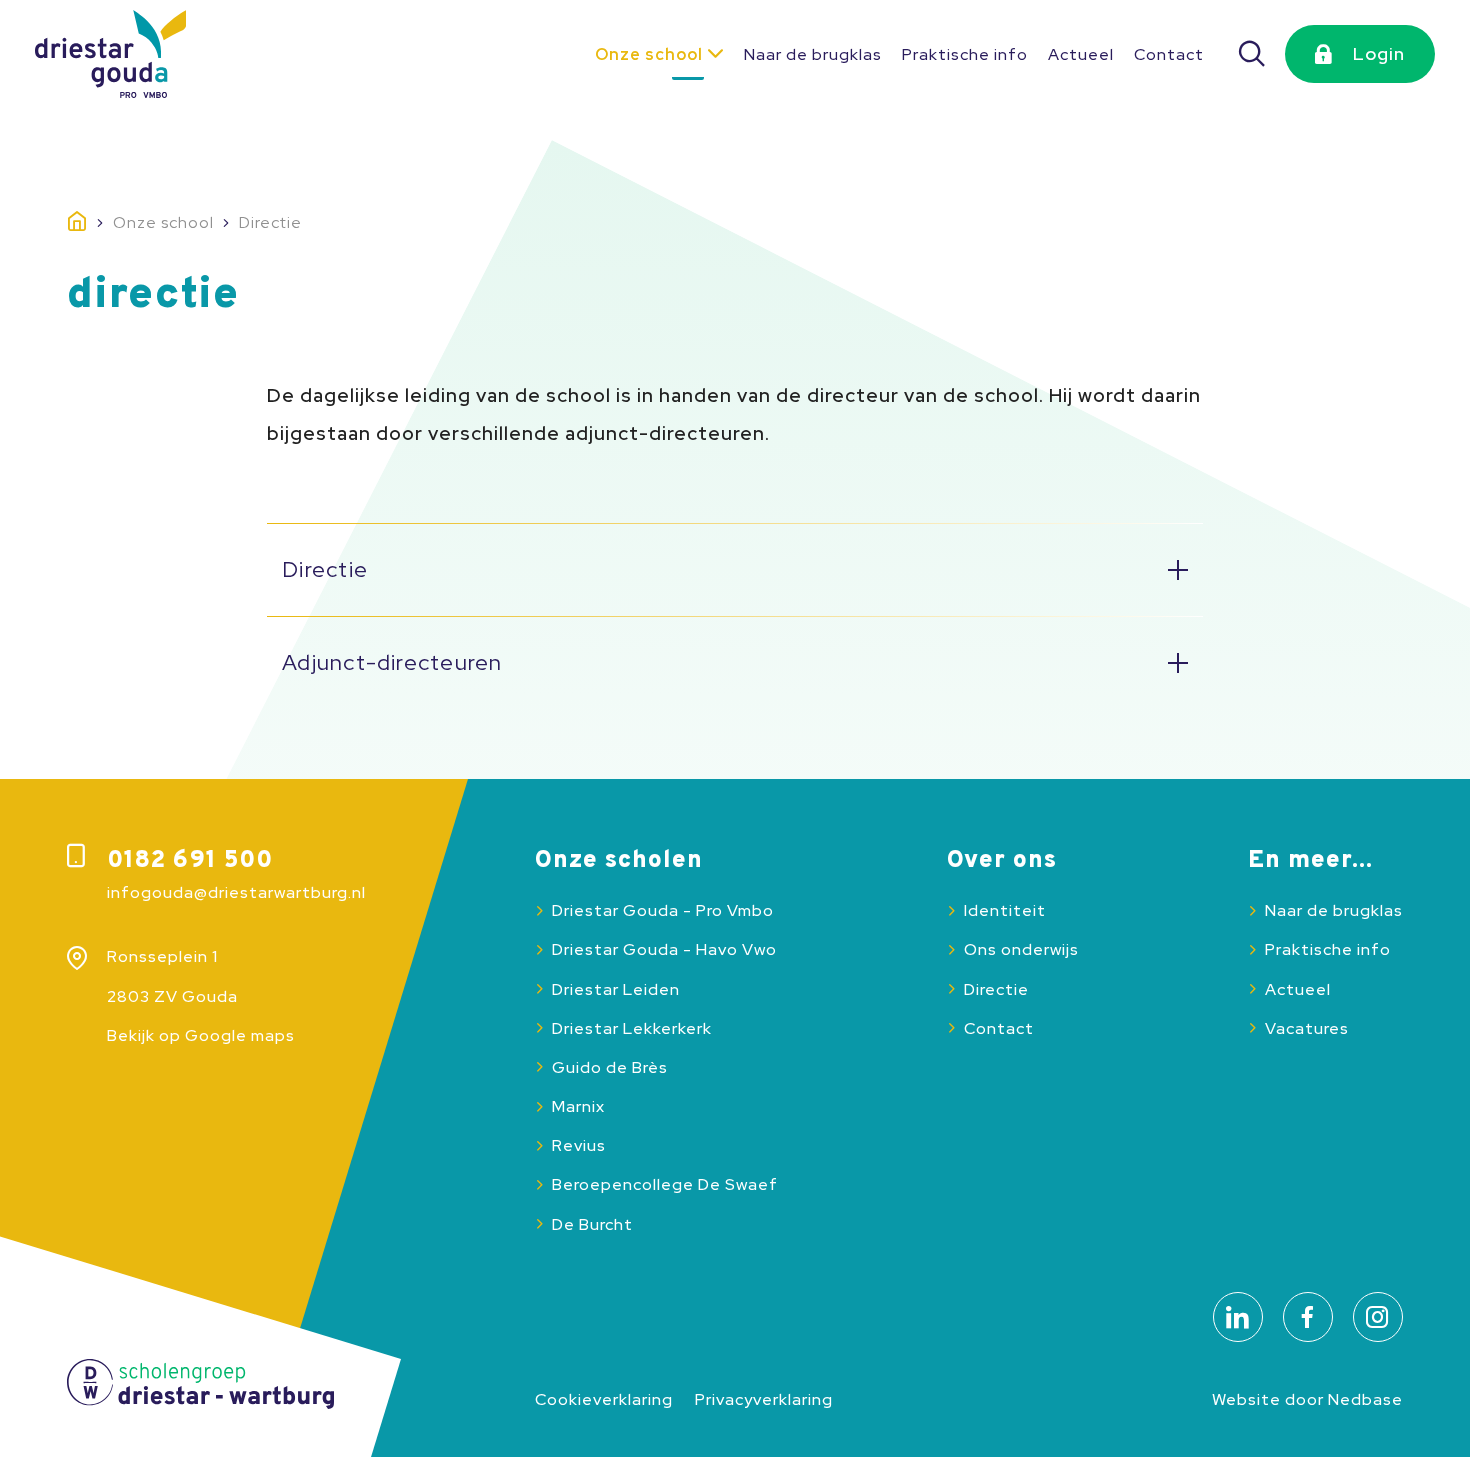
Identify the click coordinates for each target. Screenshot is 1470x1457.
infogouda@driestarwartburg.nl (236, 892)
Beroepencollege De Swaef (665, 1184)
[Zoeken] (1253, 54)
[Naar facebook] (1308, 1317)
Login (1379, 53)
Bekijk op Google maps (201, 1035)
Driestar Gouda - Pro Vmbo (663, 910)
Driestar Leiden (616, 989)
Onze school (649, 54)
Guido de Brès (610, 1067)
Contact (1169, 54)
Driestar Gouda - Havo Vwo (664, 949)
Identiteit (1005, 910)
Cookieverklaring (604, 1399)
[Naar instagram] (1378, 1317)
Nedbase (1365, 1399)
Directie (996, 989)
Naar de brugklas (813, 54)
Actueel (1081, 54)
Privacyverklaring (764, 1399)
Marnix (578, 1106)
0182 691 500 (190, 861)
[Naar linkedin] (1238, 1317)
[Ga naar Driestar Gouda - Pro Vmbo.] (90, 223)
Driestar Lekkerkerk (632, 1028)
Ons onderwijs (1021, 949)
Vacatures (1307, 1028)
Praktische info (965, 54)
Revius (579, 1145)
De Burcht (592, 1224)
